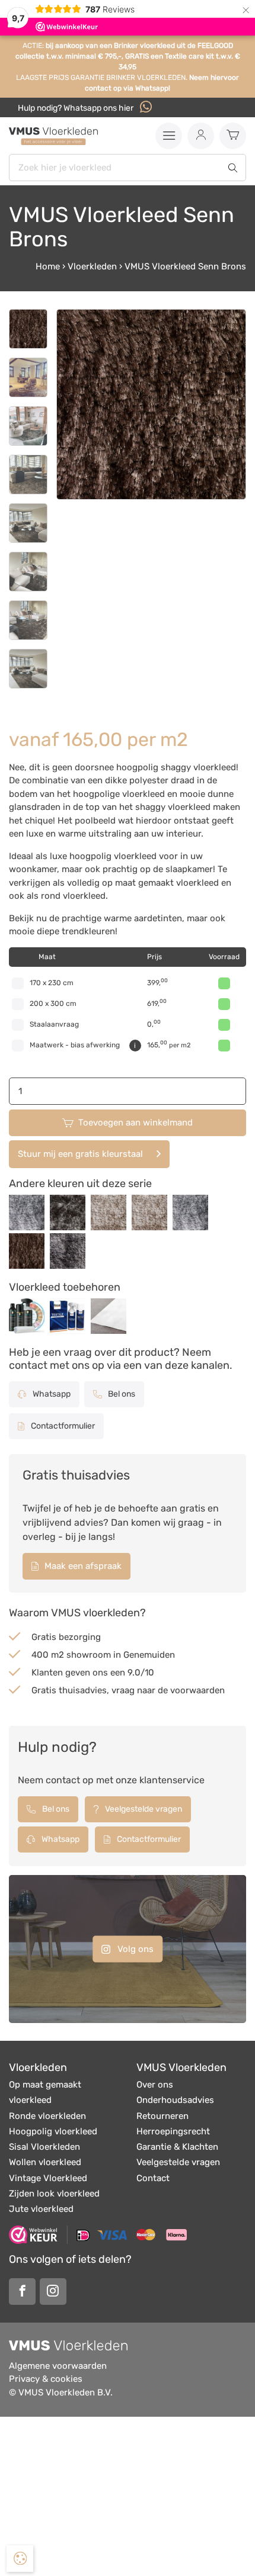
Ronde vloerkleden (47, 2116)
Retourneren (162, 2116)
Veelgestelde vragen (143, 1809)
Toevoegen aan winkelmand (136, 1123)
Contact (153, 2178)
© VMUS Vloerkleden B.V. (61, 2392)
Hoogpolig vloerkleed (53, 2131)
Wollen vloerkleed (45, 2162)
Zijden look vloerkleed (54, 2194)
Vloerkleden (92, 266)
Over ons (155, 2085)
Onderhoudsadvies (175, 2100)
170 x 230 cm (52, 983)
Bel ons (121, 1394)
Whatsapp (51, 1394)
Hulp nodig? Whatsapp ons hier (76, 108)
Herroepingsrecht (173, 2131)
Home (48, 266)
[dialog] (20, 2559)
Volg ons (134, 1948)
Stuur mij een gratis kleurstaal (80, 1154)
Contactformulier (62, 1426)
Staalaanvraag (54, 1024)
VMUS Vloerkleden (181, 2067)
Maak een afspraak (82, 1566)
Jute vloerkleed (41, 2209)
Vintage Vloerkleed (48, 2178)
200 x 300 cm (53, 1004)
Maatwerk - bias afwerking (75, 1045)
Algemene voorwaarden (58, 2366)
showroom (89, 1655)
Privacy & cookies (46, 2379)
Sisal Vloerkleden (44, 2147)
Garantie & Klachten (177, 2147)
